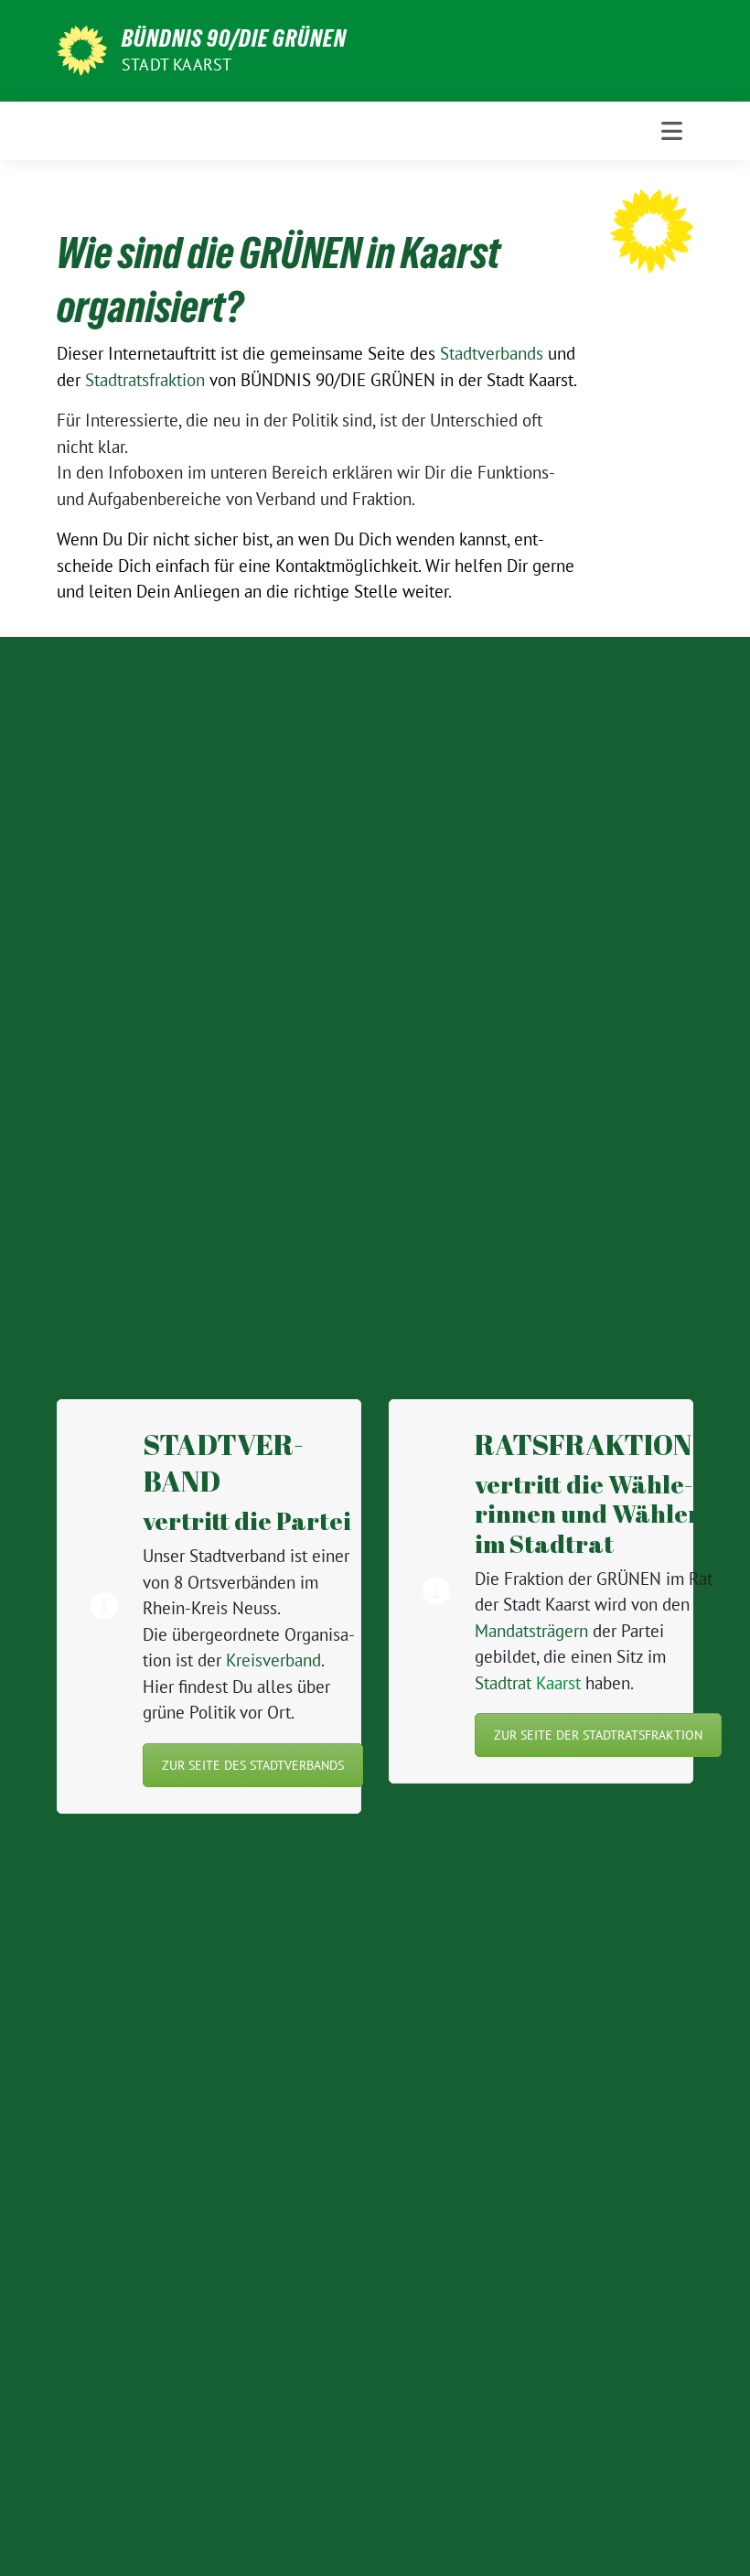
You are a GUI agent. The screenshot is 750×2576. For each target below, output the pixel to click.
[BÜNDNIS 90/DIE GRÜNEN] (82, 49)
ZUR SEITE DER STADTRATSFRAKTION (598, 1735)
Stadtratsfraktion (145, 380)
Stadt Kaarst (177, 65)
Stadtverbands (492, 353)
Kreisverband (273, 1660)
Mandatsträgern (531, 1631)
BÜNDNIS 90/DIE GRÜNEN (234, 38)
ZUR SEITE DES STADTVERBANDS (253, 1765)
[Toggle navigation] (672, 131)
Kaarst (528, 1683)
